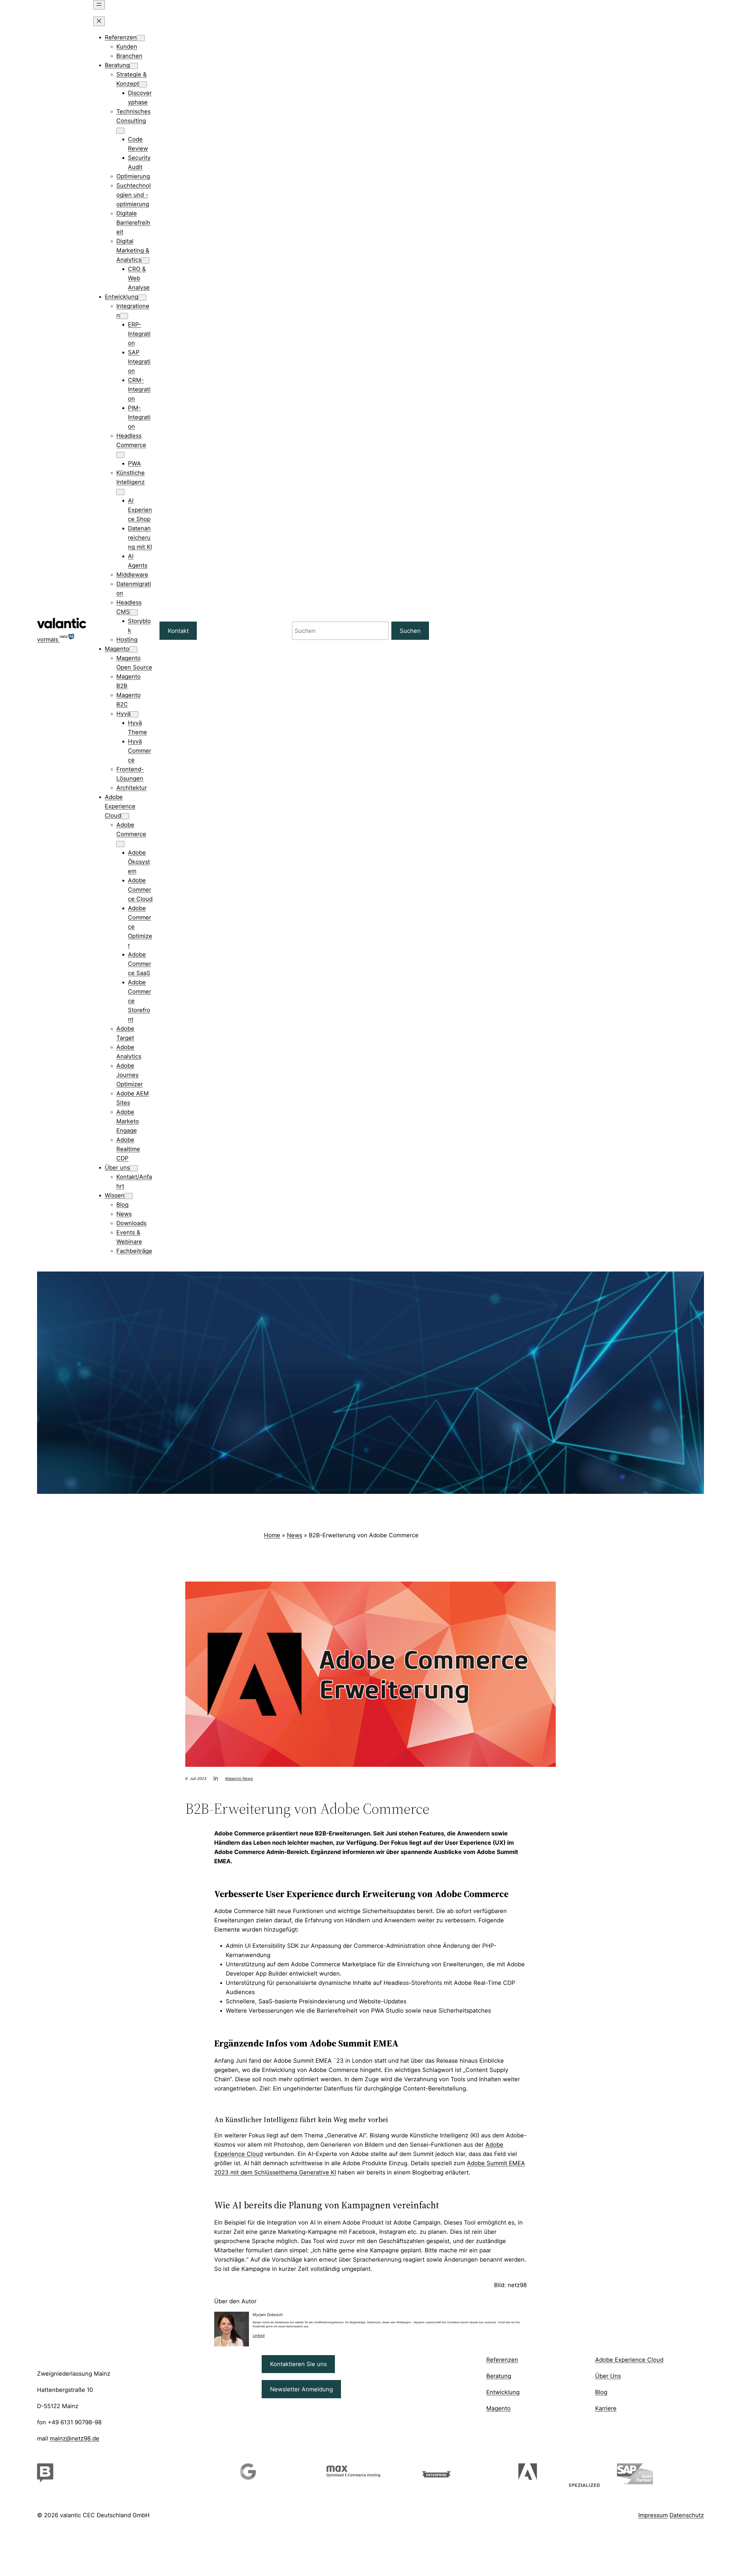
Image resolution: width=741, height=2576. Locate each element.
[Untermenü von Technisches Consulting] (120, 131)
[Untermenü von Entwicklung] (142, 297)
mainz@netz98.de (75, 2438)
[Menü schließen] (99, 21)
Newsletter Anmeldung (301, 2389)
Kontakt (178, 631)
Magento (498, 2408)
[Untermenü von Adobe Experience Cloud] (125, 816)
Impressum (653, 2515)
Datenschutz (687, 2515)
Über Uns (608, 2376)
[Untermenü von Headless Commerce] (120, 455)
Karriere (606, 2408)
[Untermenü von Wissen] (129, 1196)
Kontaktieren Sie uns (298, 2364)
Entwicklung (503, 2392)
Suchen (410, 631)
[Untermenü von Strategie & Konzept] (143, 84)
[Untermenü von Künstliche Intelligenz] (120, 492)
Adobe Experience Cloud (629, 2360)
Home (272, 1535)
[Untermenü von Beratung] (134, 66)
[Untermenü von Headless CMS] (134, 612)
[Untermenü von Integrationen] (124, 316)
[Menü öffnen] (99, 5)
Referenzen (502, 2360)
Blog (601, 2392)
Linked (259, 2335)
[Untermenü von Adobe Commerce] (120, 844)
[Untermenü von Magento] (133, 650)
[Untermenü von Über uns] (134, 1168)
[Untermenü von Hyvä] (134, 714)
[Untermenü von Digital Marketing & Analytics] (145, 260)
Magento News (239, 1778)
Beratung (499, 2376)
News (295, 1535)
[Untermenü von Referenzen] (141, 38)
